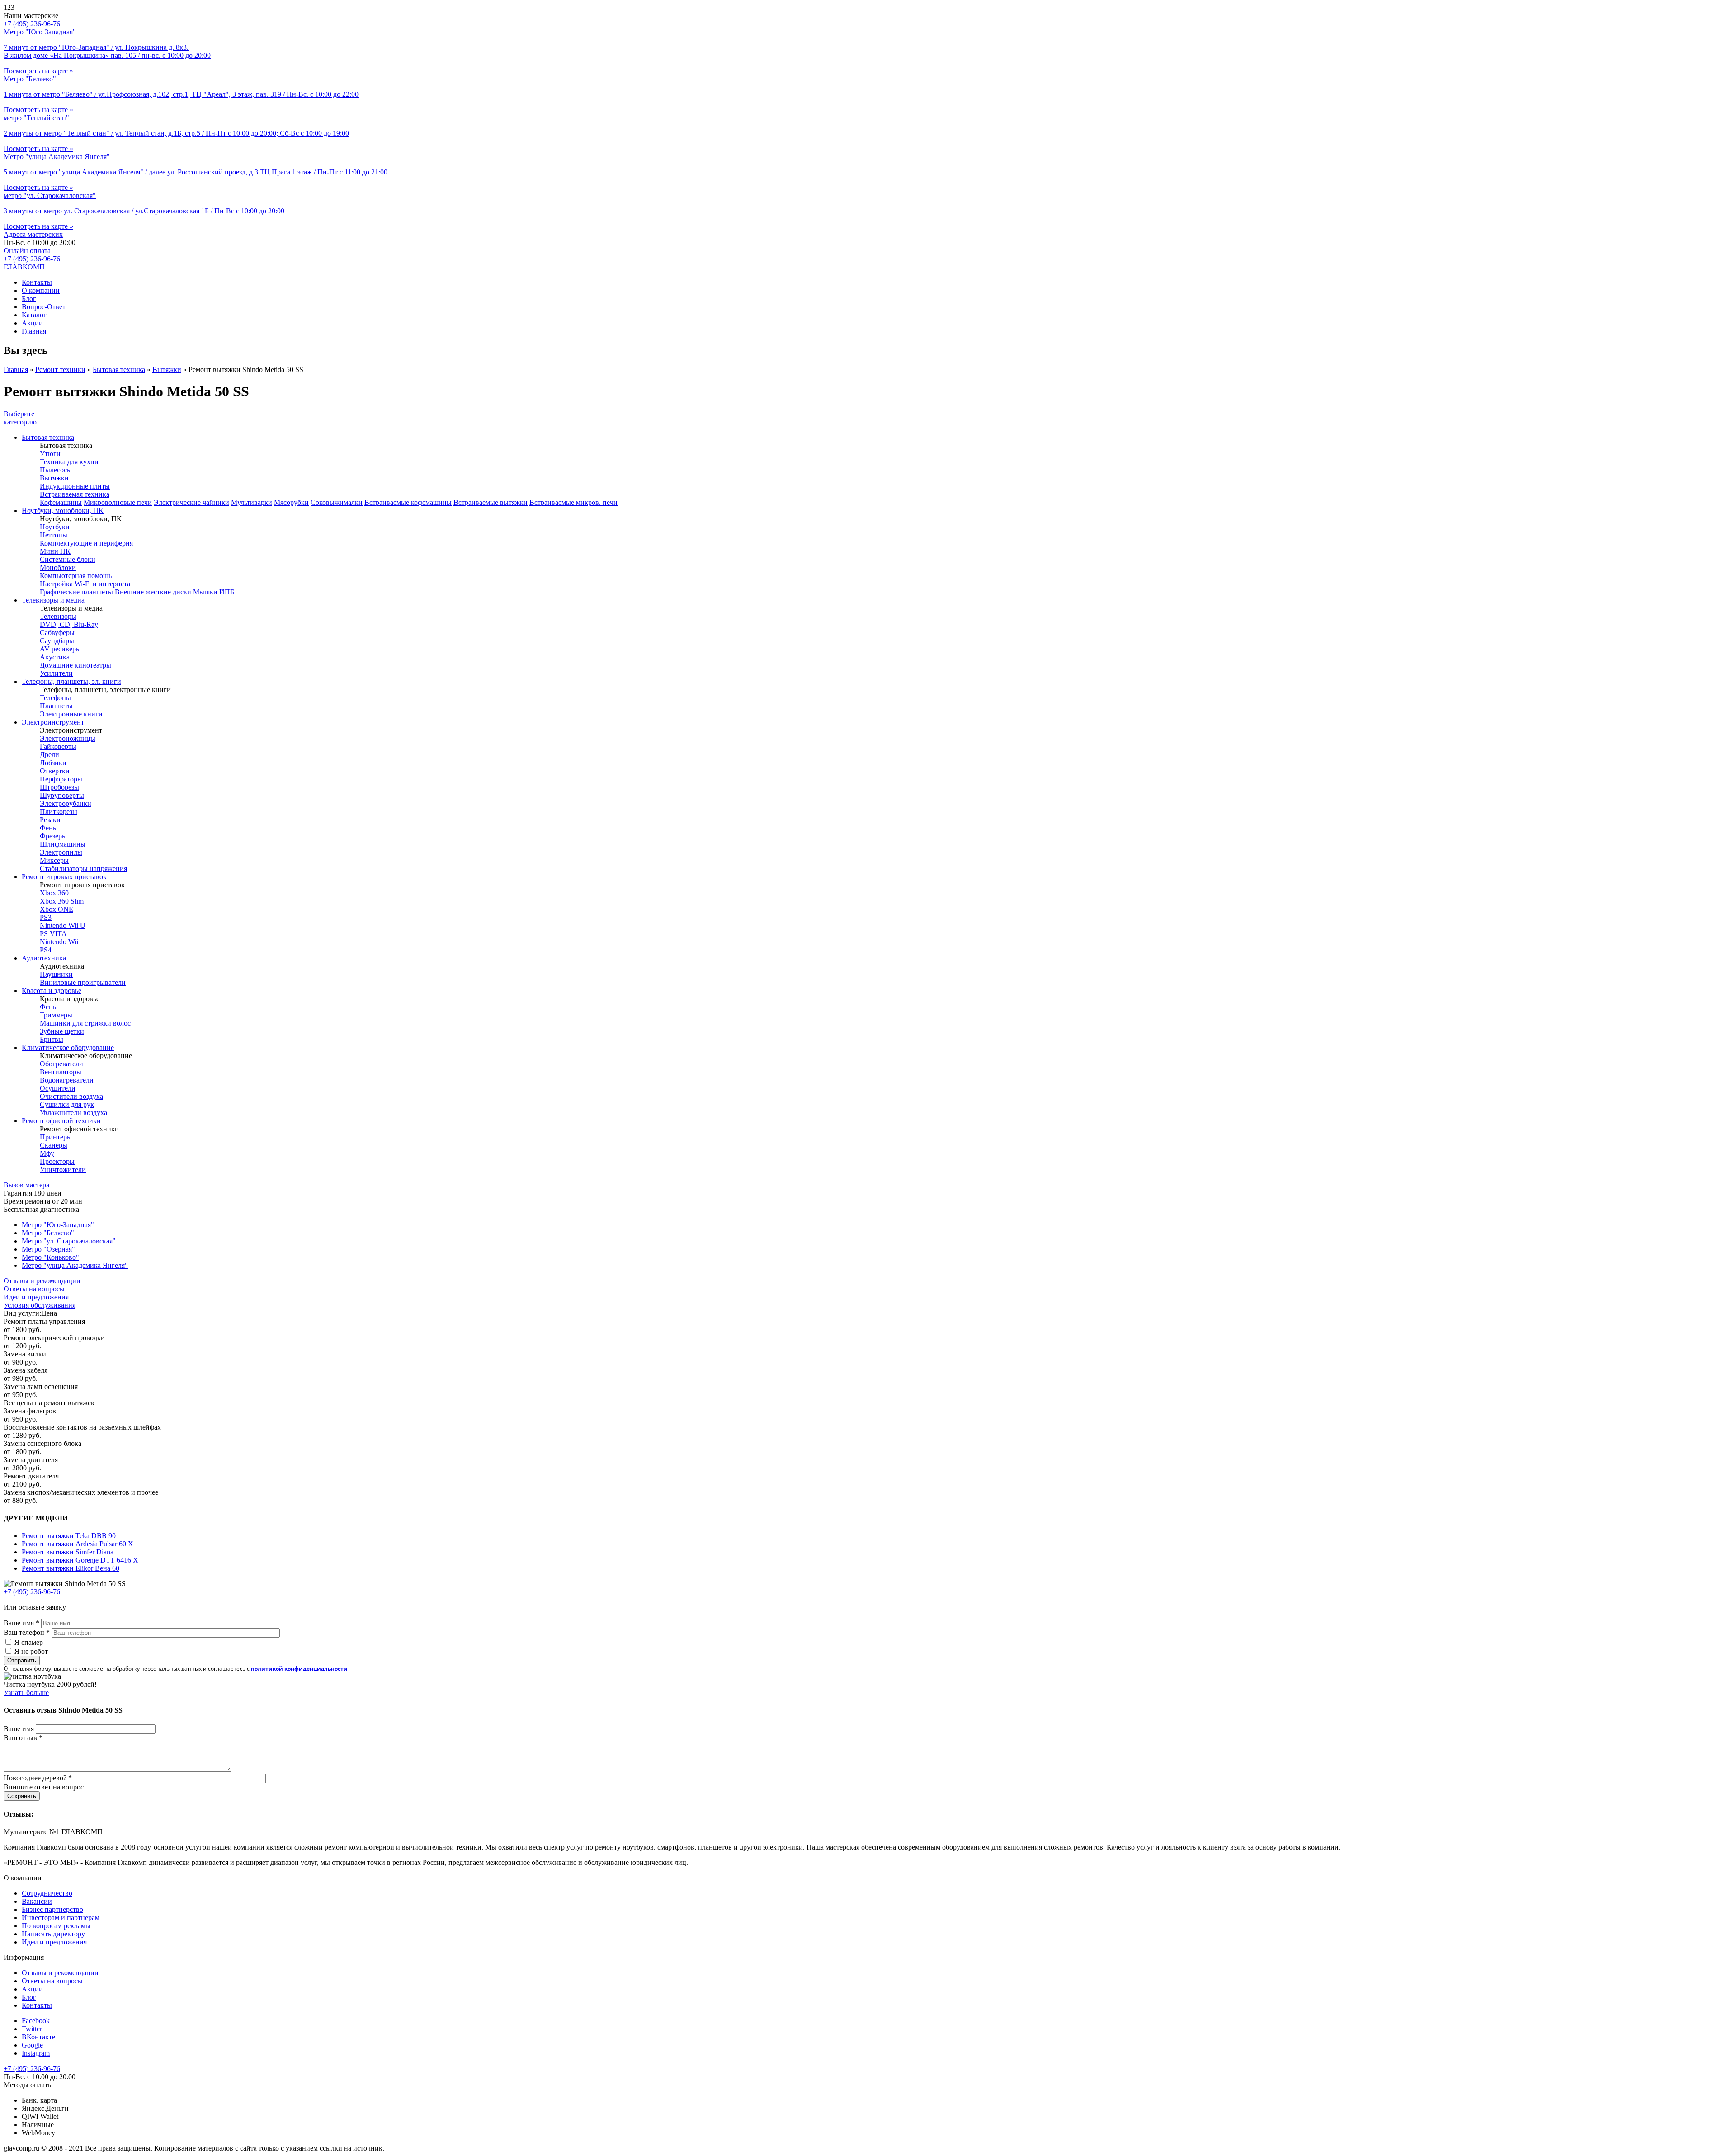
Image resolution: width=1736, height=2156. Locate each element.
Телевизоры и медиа (53, 600)
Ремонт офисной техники (61, 1121)
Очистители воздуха (71, 1096)
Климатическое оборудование (68, 1047)
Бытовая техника (119, 370)
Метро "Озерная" (48, 1249)
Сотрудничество (47, 1893)
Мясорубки (291, 502)
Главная (34, 331)
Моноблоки (58, 567)
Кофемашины (61, 502)
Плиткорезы (59, 812)
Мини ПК (55, 551)
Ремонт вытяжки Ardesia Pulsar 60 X (78, 1544)
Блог (29, 299)
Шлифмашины (63, 844)
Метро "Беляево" (48, 1233)
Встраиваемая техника (75, 494)
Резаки (50, 820)
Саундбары (57, 641)
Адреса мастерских (33, 234)
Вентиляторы (61, 1072)
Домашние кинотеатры (75, 665)
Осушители (58, 1088)
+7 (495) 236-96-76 (32, 259)
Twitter (32, 2029)
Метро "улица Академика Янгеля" (75, 1265)
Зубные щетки (62, 1031)
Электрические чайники (191, 502)
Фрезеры (53, 836)
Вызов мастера (26, 1185)
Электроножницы (68, 738)
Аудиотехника (44, 958)
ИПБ (227, 592)
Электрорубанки (66, 803)
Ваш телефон (27, 1632)
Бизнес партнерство (52, 1909)
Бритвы (52, 1039)
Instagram (36, 2053)
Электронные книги (71, 714)
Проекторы (57, 1161)
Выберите (20, 418)
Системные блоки (68, 559)
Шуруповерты (62, 795)
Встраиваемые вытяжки (491, 502)
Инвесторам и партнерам (61, 1918)
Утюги (50, 454)
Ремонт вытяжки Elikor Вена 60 (71, 1568)
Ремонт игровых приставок (64, 877)
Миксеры (54, 860)
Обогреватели (61, 1064)
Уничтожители (63, 1170)
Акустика (55, 657)
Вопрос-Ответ (44, 307)
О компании (41, 290)
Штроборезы (59, 787)
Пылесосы (56, 470)
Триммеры (56, 1015)
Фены (49, 828)
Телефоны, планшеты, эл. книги (71, 681)
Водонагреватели (67, 1080)
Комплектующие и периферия (86, 543)
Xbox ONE (57, 909)
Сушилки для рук (67, 1104)
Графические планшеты (76, 592)
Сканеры (54, 1145)
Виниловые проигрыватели (83, 982)
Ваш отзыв (23, 1738)
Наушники (56, 974)
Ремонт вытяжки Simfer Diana (68, 1552)
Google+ (34, 2045)
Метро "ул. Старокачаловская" (69, 1241)
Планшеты (56, 706)
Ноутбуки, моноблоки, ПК (63, 511)
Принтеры (56, 1137)
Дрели (50, 755)
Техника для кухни (69, 462)
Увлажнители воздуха (73, 1113)
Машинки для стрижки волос (85, 1023)
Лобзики (53, 763)
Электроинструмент (53, 722)
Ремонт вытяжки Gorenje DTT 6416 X (80, 1560)
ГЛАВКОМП (24, 267)
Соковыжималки (337, 502)
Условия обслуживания (40, 1305)
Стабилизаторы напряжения (83, 869)
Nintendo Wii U (63, 925)
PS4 (46, 950)
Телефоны (55, 698)
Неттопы (54, 535)
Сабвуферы (57, 633)
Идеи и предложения (36, 1297)
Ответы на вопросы (34, 1289)
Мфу (47, 1153)
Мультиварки (252, 502)
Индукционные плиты (75, 486)
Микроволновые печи (118, 502)
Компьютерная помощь (76, 576)
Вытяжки (167, 370)
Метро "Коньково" (50, 1257)
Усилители (56, 673)
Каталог (34, 315)
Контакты (37, 282)
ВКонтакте (38, 2037)
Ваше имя (21, 1623)
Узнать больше (26, 1692)
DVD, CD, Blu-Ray (69, 624)
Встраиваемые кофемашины (408, 502)
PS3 (46, 917)
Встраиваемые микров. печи (573, 502)
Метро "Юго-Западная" (58, 1225)
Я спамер (29, 1642)
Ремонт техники (60, 370)
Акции (32, 323)
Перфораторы (61, 779)
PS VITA (53, 934)
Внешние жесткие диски (153, 592)
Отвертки (55, 771)
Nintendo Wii (59, 942)
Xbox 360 (54, 893)
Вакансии (37, 1901)
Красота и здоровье (52, 991)
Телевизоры (58, 616)
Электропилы (61, 852)
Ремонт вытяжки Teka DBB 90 (69, 1536)
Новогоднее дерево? (38, 1778)
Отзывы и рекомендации (42, 1281)
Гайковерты (58, 746)
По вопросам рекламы (56, 1926)
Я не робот (31, 1651)
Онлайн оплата (27, 251)
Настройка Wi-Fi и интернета (85, 584)
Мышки (205, 592)
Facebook (36, 2021)
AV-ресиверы (60, 649)
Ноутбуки (55, 527)
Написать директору (53, 1934)
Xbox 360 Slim (62, 901)
